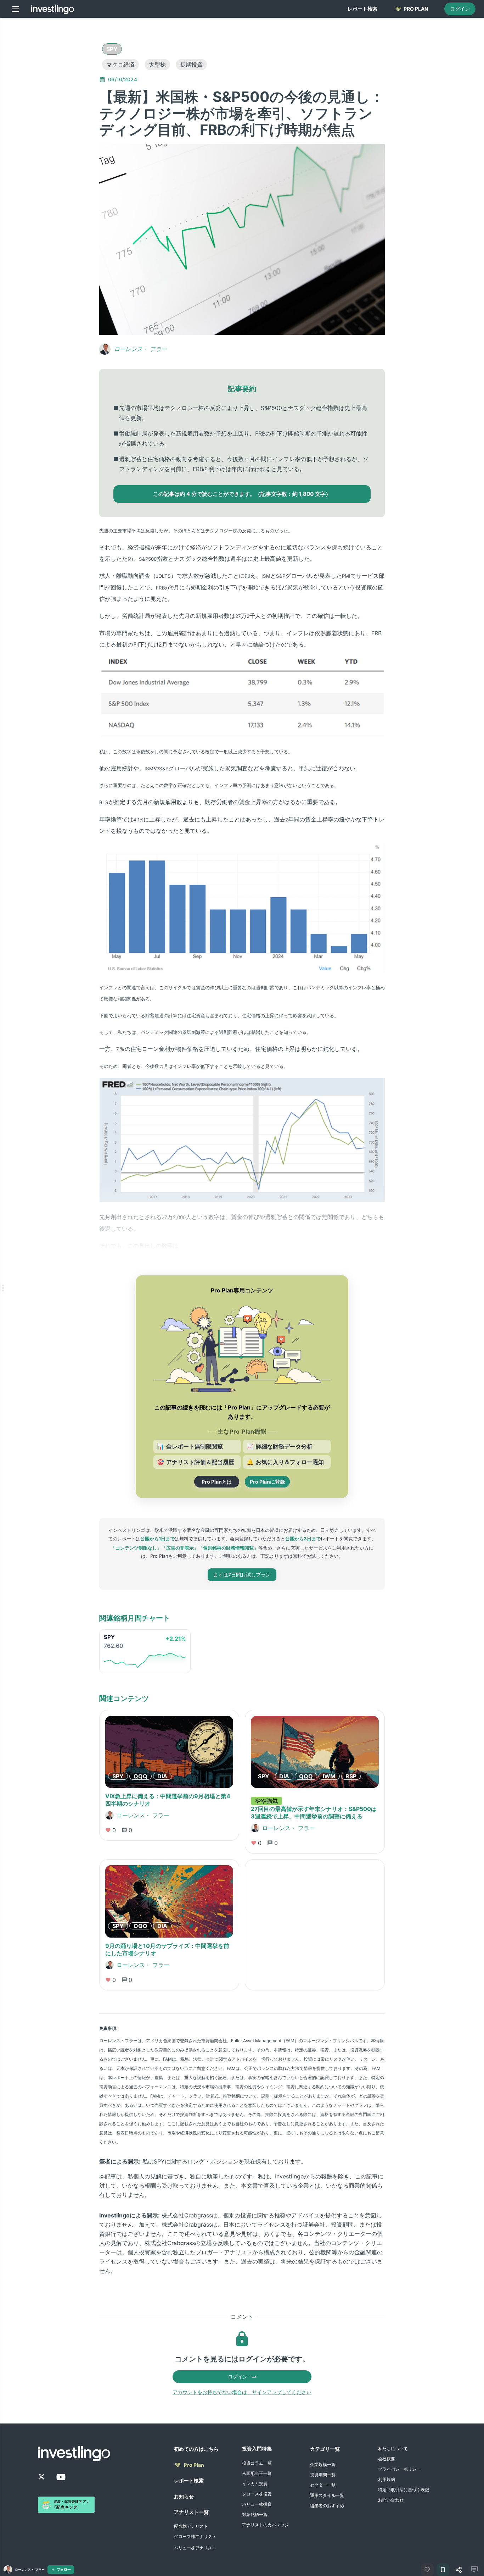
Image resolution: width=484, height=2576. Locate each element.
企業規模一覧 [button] (323, 2464)
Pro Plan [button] (194, 2465)
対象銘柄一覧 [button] (255, 2514)
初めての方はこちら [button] (196, 2449)
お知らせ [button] (184, 2496)
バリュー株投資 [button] (257, 2504)
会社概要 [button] (387, 2459)
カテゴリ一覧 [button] (325, 2449)
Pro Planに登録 (267, 1482)
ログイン (460, 9)
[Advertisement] (65, 129)
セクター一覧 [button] (323, 2485)
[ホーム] (53, 9)
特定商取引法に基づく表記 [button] (404, 2490)
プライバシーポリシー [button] (399, 2469)
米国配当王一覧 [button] (257, 2473)
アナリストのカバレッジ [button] (265, 2525)
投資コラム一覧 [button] (257, 2463)
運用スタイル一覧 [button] (327, 2495)
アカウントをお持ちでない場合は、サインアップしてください (242, 2392)
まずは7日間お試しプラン (242, 1575)
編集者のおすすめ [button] (327, 2506)
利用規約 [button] (387, 2479)
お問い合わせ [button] (391, 2500)
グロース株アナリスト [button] (195, 2536)
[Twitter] (41, 2477)
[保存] (443, 2570)
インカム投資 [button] (255, 2484)
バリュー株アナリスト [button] (195, 2548)
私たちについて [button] (393, 2448)
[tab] (362, 9)
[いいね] (427, 2570)
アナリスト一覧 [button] (191, 2512)
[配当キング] (66, 2505)
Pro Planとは (217, 1482)
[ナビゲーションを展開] (3, 1288)
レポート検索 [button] (189, 2480)
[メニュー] (16, 9)
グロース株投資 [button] (257, 2494)
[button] (112, 49)
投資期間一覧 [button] (323, 2475)
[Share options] (458, 2570)
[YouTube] (61, 2477)
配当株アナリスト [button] (191, 2526)
